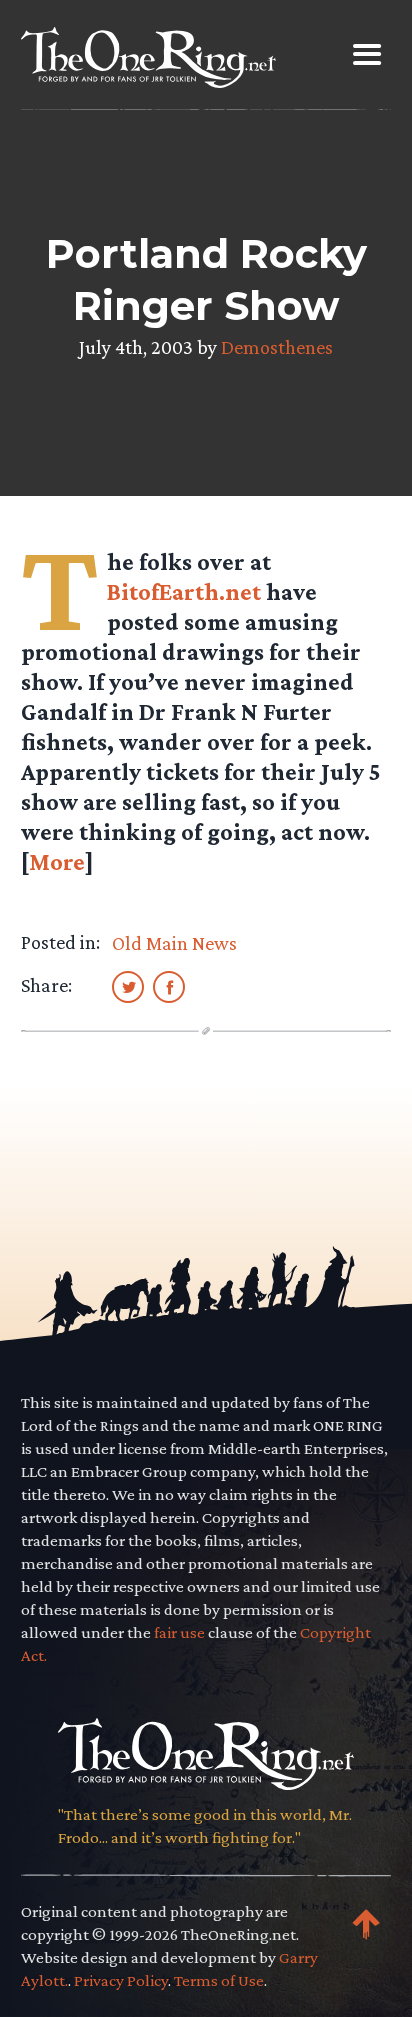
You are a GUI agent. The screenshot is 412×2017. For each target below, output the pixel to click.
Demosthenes (277, 347)
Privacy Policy (121, 1980)
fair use (179, 1632)
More (57, 861)
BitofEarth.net (184, 591)
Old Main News (174, 943)
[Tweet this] (128, 986)
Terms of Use (219, 1980)
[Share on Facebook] (169, 986)
